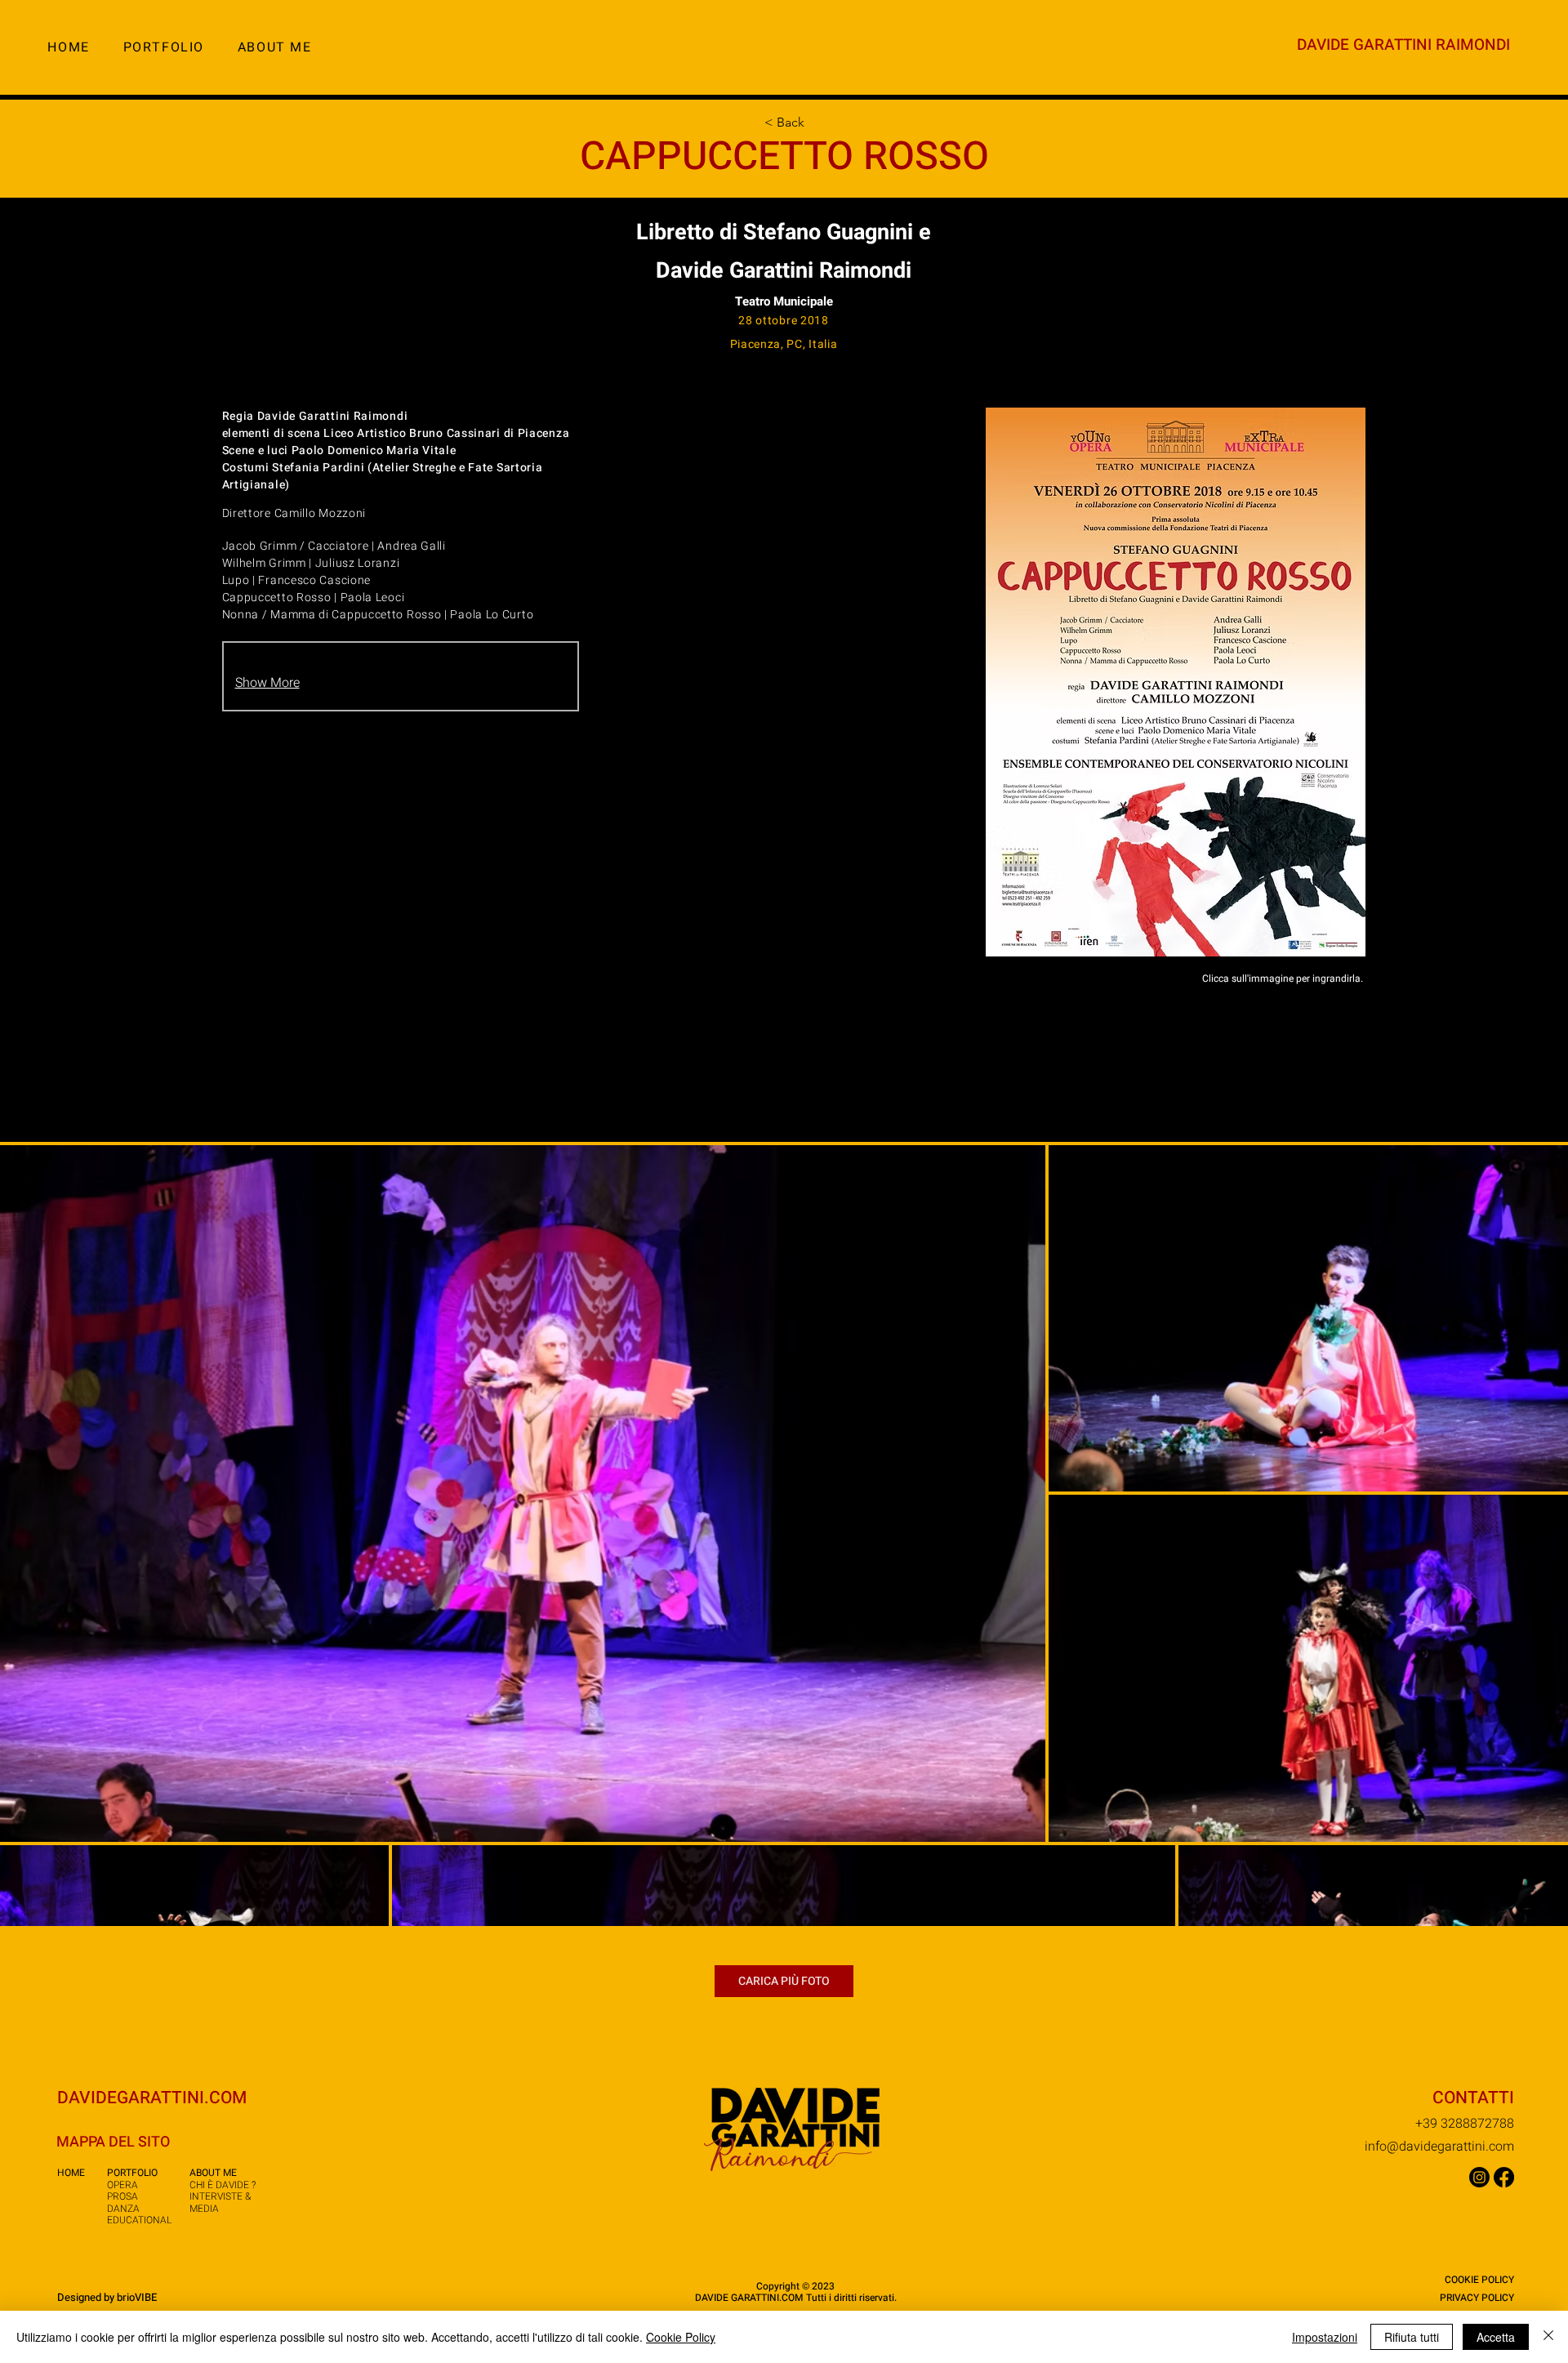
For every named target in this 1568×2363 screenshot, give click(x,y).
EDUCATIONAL (139, 2220)
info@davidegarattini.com (1439, 2147)
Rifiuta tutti (1412, 2337)
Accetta (1496, 2337)
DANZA (123, 2209)
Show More (267, 683)
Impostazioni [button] (1325, 2337)
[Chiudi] (1548, 2337)
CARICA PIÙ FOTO (784, 1981)
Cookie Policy (681, 2337)
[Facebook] (1504, 2177)
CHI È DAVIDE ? (223, 2185)
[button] (163, 47)
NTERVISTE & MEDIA (220, 2202)
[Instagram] (1479, 2177)
